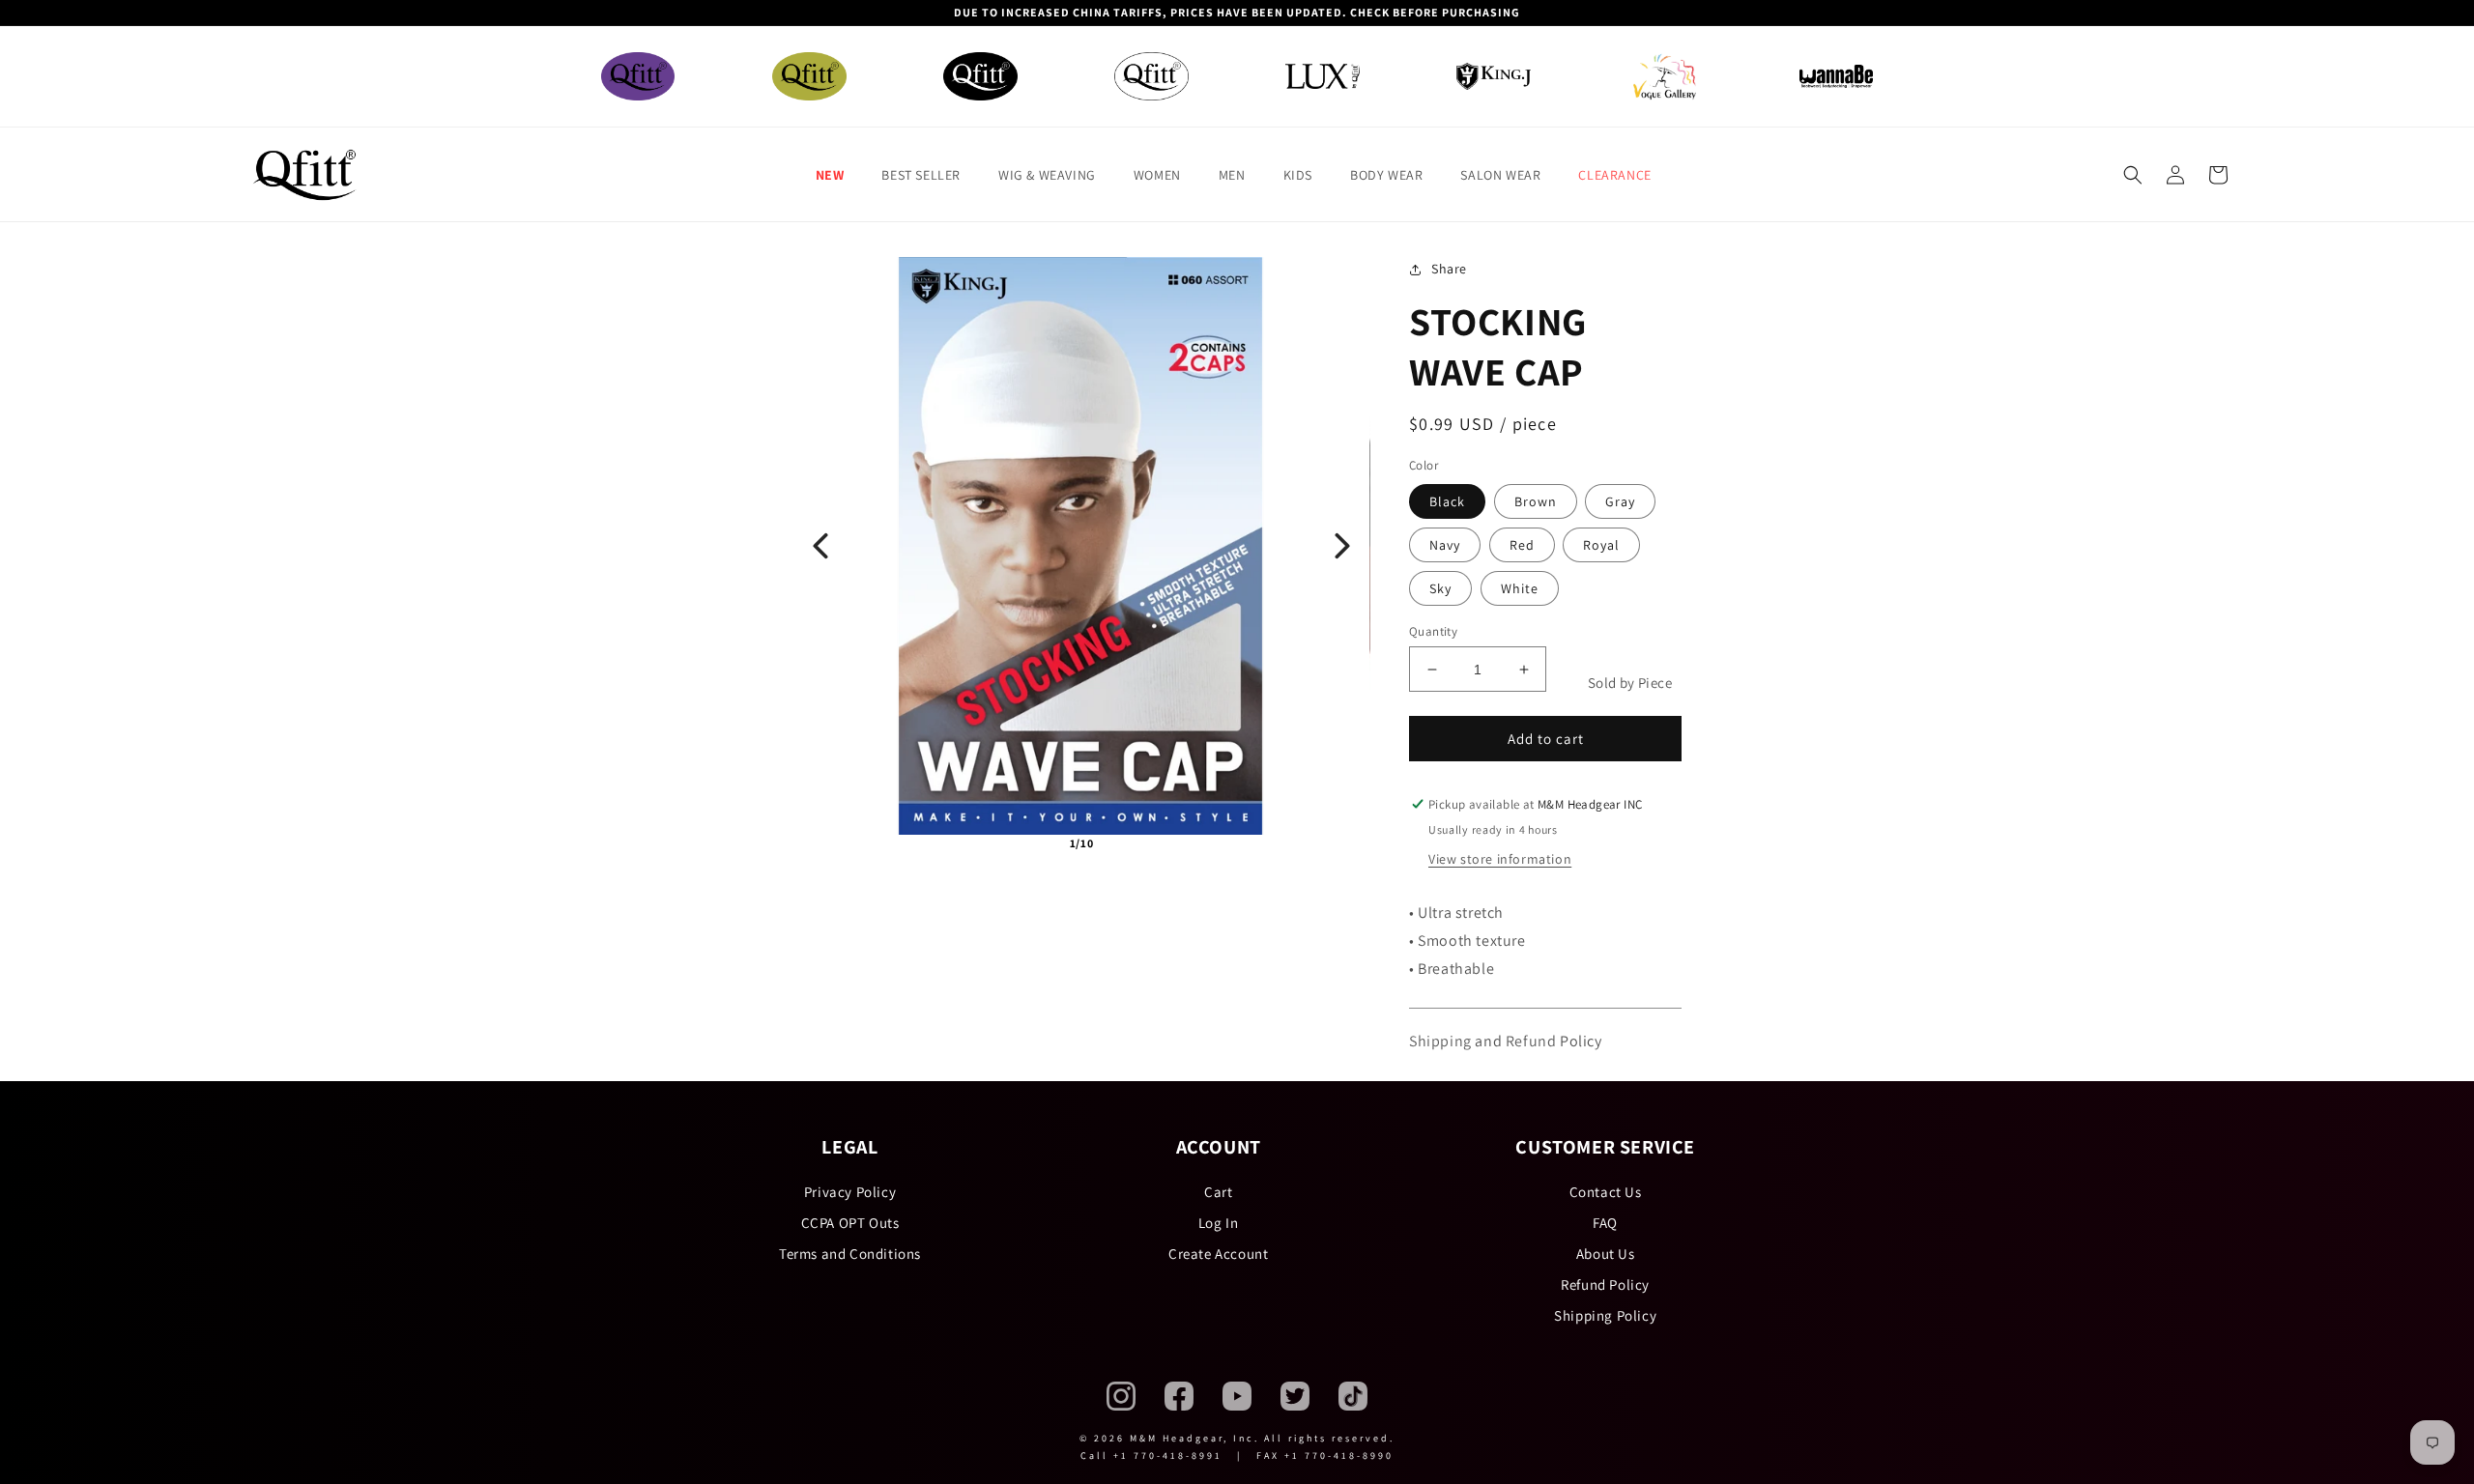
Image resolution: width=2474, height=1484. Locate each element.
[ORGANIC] (809, 77)
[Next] (1342, 546)
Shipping (1440, 1041)
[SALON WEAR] (1665, 76)
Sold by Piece (1630, 683)
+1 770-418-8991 (1168, 1455)
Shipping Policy (1605, 1315)
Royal (1601, 545)
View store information (1500, 859)
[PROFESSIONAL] (980, 77)
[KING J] (1494, 76)
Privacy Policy (850, 1192)
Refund (1531, 1041)
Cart (1218, 1192)
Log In (1219, 1223)
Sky (1440, 588)
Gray (1620, 501)
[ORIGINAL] (638, 77)
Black (1447, 501)
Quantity (1433, 631)
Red (1522, 545)
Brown (1536, 501)
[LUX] (1323, 76)
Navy (1445, 545)
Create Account (1218, 1254)
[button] (837, 175)
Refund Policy (1605, 1284)
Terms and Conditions (850, 1254)
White (1520, 588)
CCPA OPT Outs (850, 1223)
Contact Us (1606, 1192)
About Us (1606, 1254)
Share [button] (1449, 269)
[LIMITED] (1151, 77)
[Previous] (820, 546)
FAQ (1605, 1223)
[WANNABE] (1837, 77)
